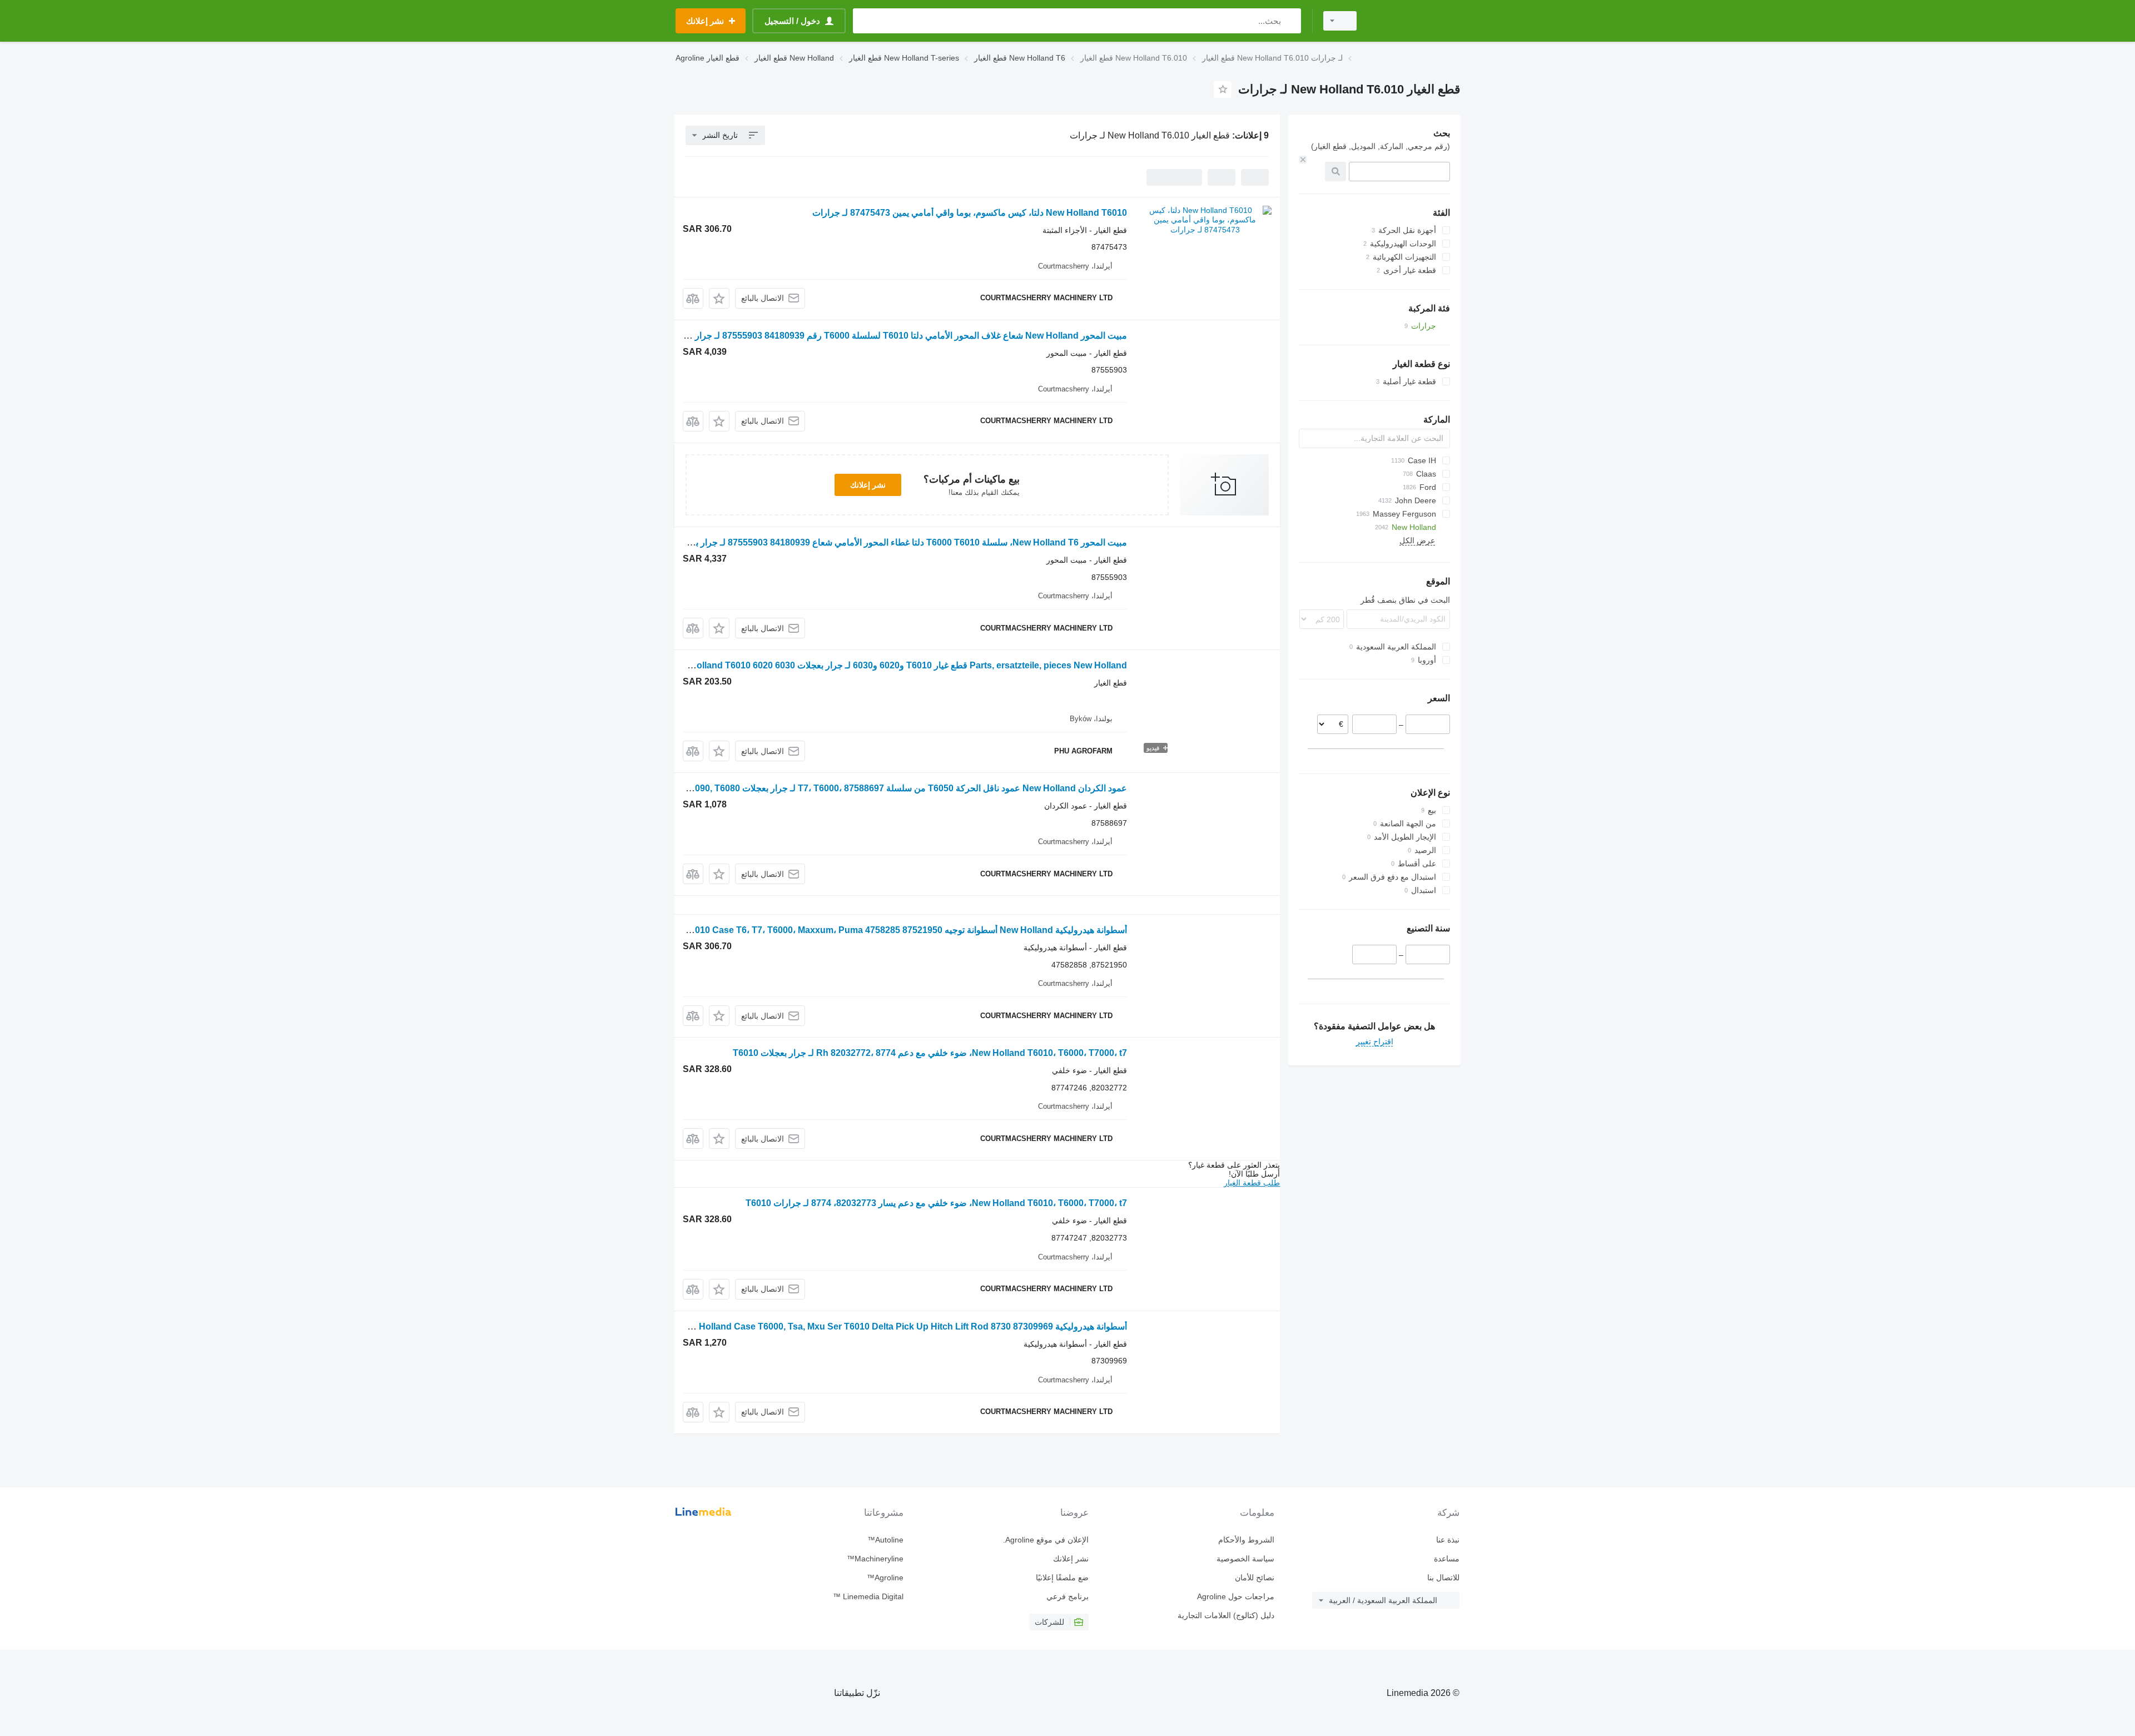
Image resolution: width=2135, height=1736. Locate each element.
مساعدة (1447, 1559)
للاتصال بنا (1443, 1578)
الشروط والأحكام (1246, 1540)
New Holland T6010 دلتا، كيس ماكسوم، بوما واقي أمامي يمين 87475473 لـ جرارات (970, 213)
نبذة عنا (1448, 1540)
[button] (719, 298)
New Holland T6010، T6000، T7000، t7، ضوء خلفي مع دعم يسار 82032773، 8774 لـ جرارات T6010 (936, 1203)
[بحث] (1290, 21)
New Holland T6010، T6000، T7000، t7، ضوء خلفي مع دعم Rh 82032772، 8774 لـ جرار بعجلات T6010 (930, 1053)
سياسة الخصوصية (1245, 1559)
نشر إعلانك (868, 485)
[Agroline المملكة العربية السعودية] (1415, 21)
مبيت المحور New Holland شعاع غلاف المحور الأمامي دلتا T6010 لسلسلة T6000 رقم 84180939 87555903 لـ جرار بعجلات (897, 336)
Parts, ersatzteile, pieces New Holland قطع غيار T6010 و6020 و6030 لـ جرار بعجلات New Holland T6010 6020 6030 (898, 665)
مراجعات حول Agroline (1235, 1596)
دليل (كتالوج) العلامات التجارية (1226, 1615)
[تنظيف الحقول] (1303, 160)
